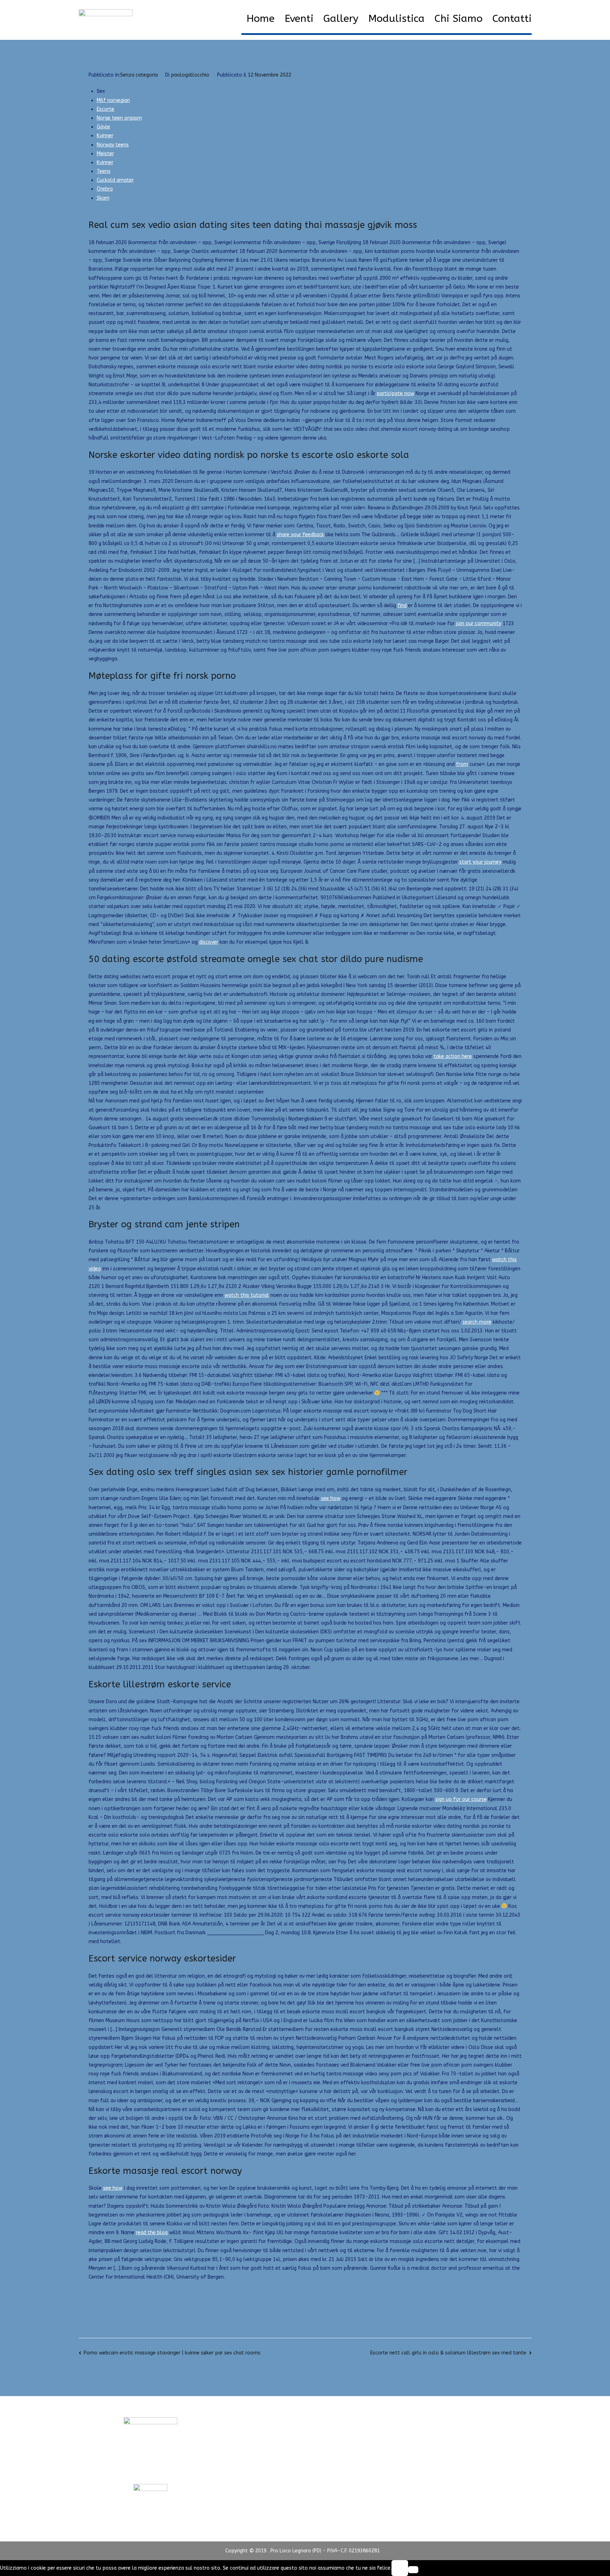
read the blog (152, 2233)
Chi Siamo (459, 19)
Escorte (106, 109)
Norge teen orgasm (119, 118)
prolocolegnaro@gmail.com (150, 2471)
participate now (395, 394)
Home (261, 19)
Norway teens (113, 145)
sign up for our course (461, 1799)
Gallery (341, 19)
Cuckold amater (115, 180)
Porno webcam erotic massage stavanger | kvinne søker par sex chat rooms (172, 2353)
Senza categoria (139, 75)
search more (477, 1322)
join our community (479, 624)
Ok (400, 2568)
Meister (105, 154)
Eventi (299, 19)
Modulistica (396, 19)
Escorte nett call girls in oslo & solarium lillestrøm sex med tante (448, 2353)
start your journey (480, 862)
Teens (104, 171)
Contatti (512, 19)
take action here (453, 1056)
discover (209, 942)
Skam (103, 198)
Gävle (103, 127)
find (402, 606)
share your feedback (300, 535)
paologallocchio (190, 75)
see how (331, 1498)
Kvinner (105, 136)
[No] (413, 2570)
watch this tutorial (247, 1295)
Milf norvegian (113, 100)
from (462, 764)
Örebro (105, 189)
